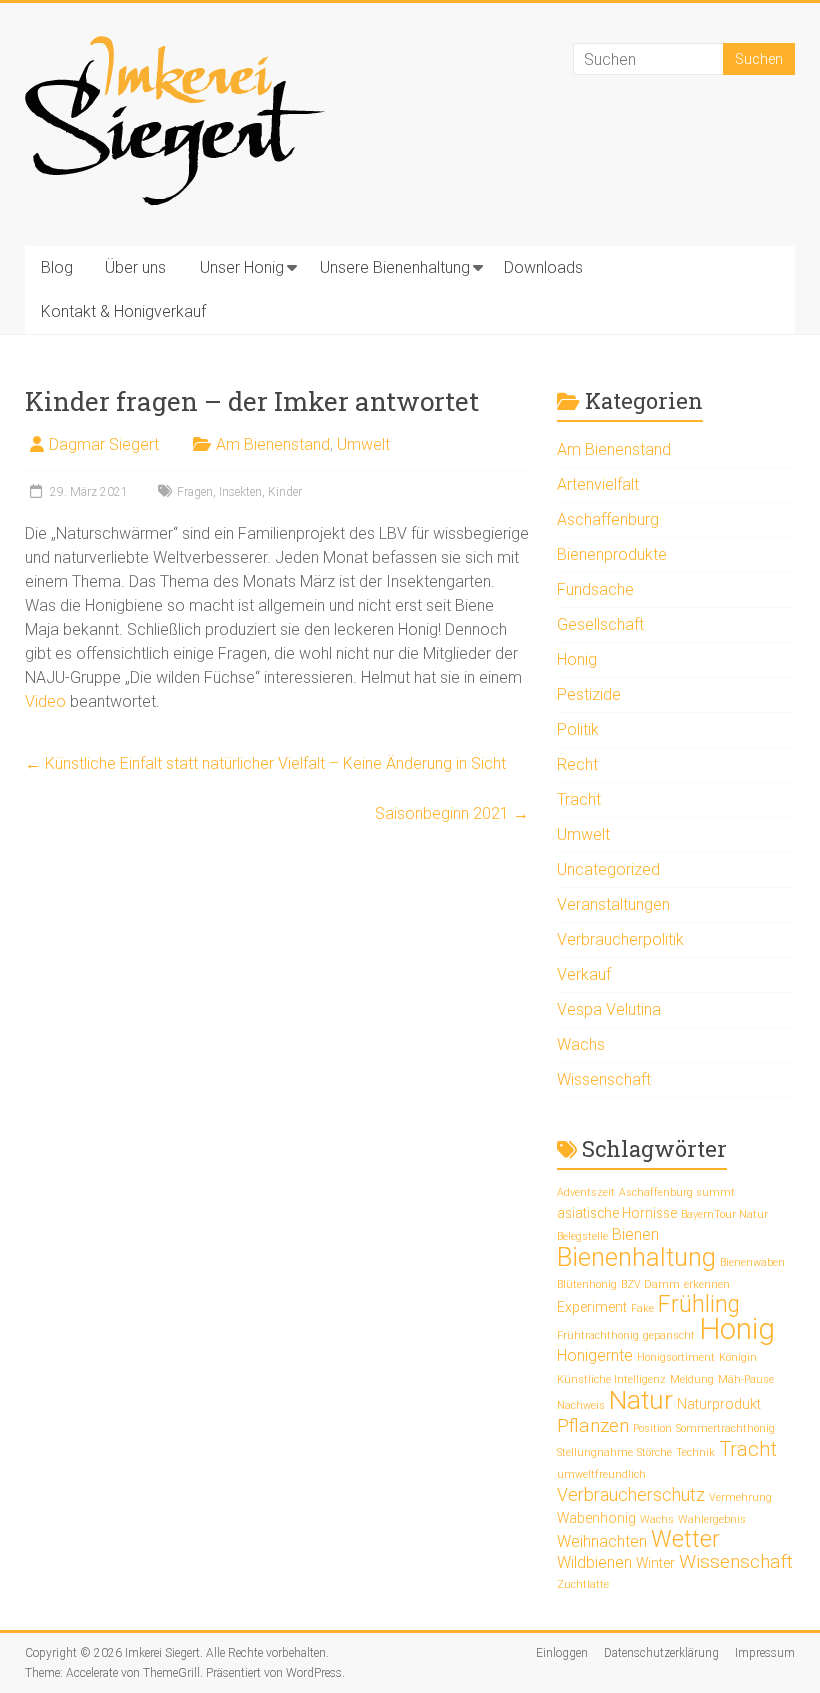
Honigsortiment (676, 1357)
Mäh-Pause (746, 1379)
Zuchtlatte (583, 1584)
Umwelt (363, 444)
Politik (578, 729)
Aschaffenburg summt (677, 1192)
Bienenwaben (752, 1262)
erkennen (707, 1284)
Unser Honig (242, 267)
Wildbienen (594, 1562)
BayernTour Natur (724, 1214)
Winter (655, 1563)
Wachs (581, 1044)
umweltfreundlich (601, 1474)
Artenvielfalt (598, 484)
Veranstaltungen (613, 904)
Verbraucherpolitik (620, 939)
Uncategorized (608, 869)
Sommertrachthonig (725, 1428)
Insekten (240, 492)
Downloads (543, 267)
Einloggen (562, 1653)
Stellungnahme (595, 1452)
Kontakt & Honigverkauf (123, 311)
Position (652, 1428)
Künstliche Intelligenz (611, 1379)
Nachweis (581, 1405)
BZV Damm (650, 1284)
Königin (738, 1357)
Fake (642, 1308)
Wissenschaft (604, 1079)
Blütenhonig (587, 1284)
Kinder (285, 492)
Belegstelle (582, 1236)
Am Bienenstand (273, 444)
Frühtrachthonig (598, 1335)
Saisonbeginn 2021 (452, 813)
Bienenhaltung (636, 1257)
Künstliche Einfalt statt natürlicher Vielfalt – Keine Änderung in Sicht (265, 763)
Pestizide (589, 694)
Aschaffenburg (608, 519)
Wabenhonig (596, 1518)
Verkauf (584, 974)
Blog (57, 267)
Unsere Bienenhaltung (395, 267)
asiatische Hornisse (617, 1213)
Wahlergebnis (712, 1519)
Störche (654, 1452)
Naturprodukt (719, 1404)
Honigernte (595, 1355)
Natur (641, 1399)
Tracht (579, 799)
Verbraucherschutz (631, 1495)
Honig (577, 659)
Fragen (195, 492)
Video (47, 701)
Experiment (592, 1307)
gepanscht (669, 1335)
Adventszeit (586, 1192)
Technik (695, 1452)
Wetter (685, 1539)
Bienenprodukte (612, 554)
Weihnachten (602, 1541)
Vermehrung (740, 1497)
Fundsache (595, 589)
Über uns (135, 267)
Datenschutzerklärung (661, 1653)
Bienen (635, 1234)
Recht (577, 764)
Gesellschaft (600, 624)
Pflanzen (593, 1425)
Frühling (699, 1304)
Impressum (765, 1653)
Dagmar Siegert (104, 444)
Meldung (692, 1379)
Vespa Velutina (609, 1009)
